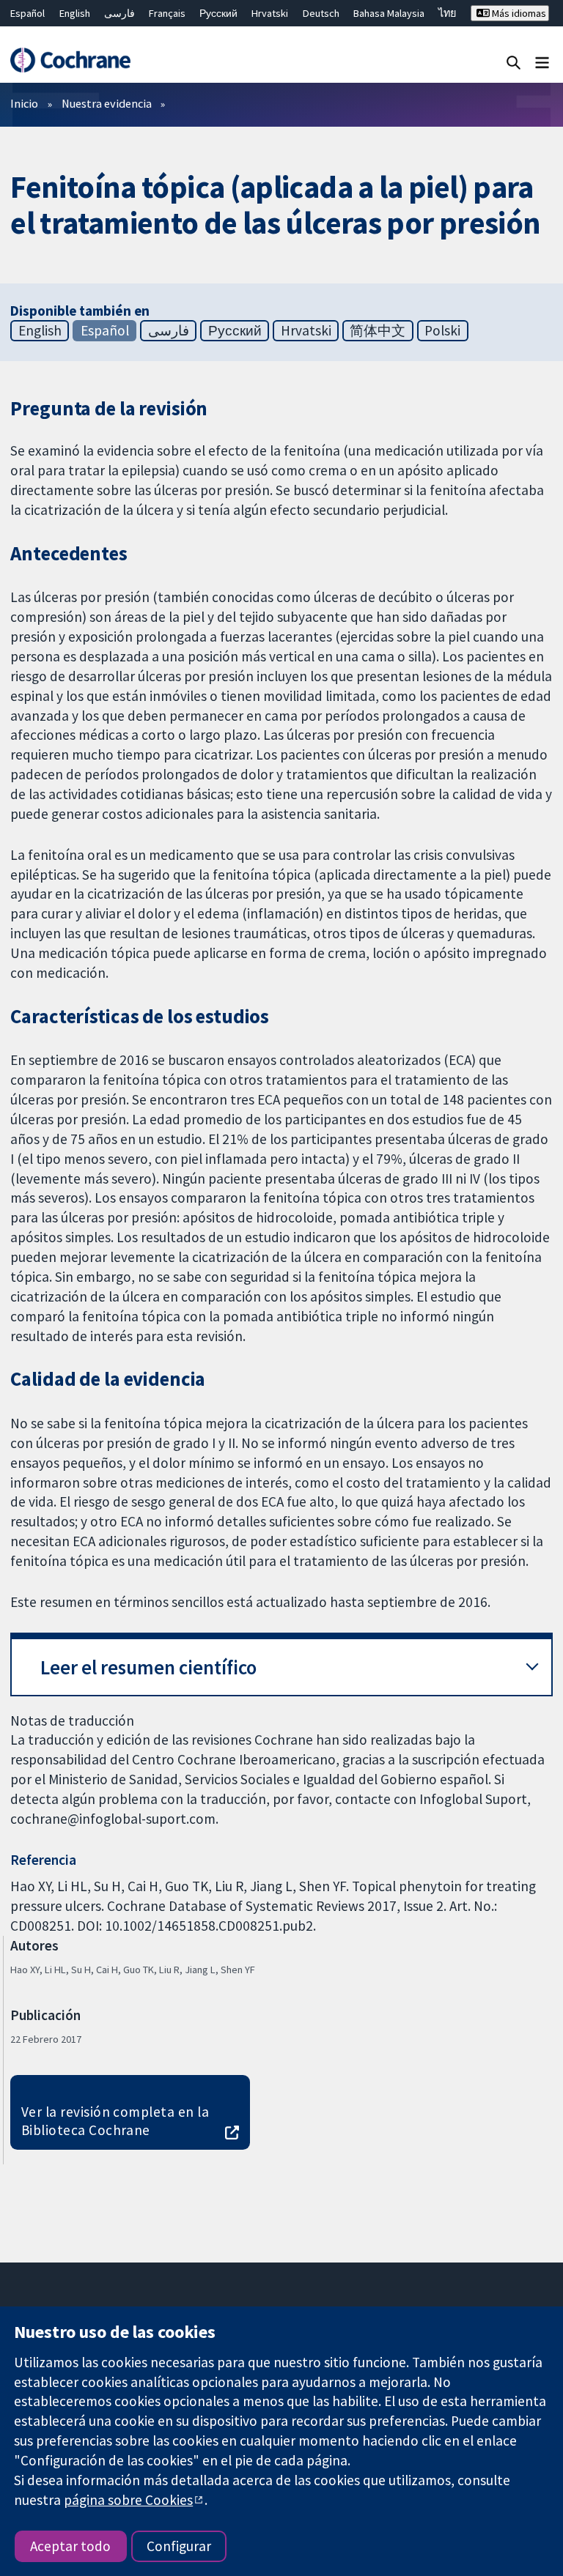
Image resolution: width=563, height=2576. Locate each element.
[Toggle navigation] (542, 62)
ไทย (447, 13)
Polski (442, 330)
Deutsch (321, 13)
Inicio (24, 103)
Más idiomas (518, 13)
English (75, 13)
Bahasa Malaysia (389, 13)
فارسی (119, 13)
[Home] (70, 60)
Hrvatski (270, 13)
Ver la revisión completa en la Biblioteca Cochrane (115, 2121)
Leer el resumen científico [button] (148, 1667)
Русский (218, 13)
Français (167, 13)
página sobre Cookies (128, 2500)
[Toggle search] (514, 62)
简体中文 (378, 330)
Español (27, 13)
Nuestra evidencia (107, 103)
